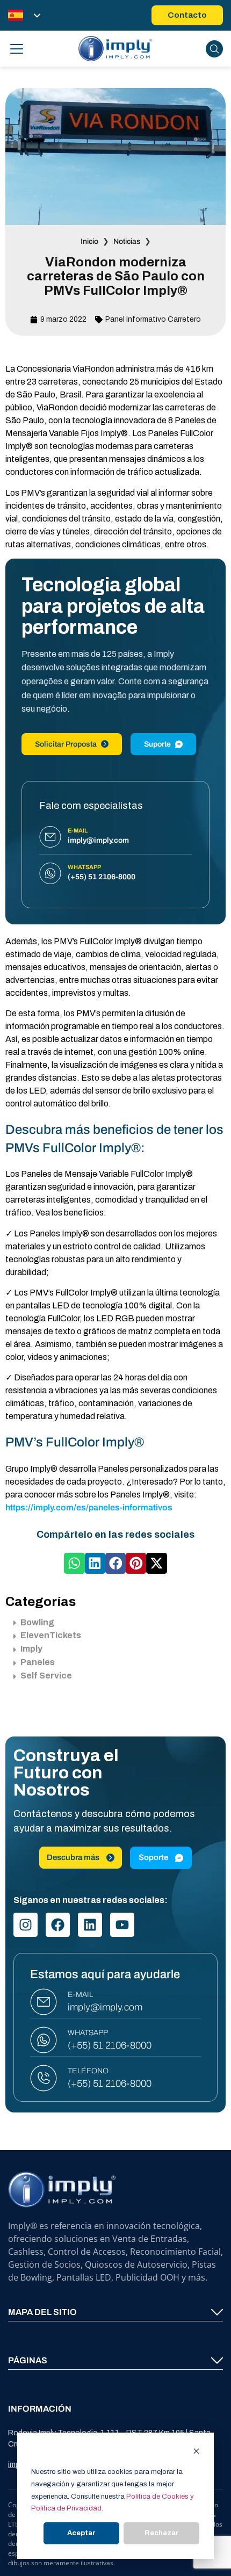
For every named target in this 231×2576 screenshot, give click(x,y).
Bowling (37, 1622)
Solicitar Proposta (66, 744)
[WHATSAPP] (44, 2040)
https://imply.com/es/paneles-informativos (89, 1507)
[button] (74, 1563)
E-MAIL (80, 1995)
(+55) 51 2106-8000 (110, 2045)
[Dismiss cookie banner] (196, 2453)
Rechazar (162, 2533)
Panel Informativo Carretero (153, 319)
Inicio (89, 241)
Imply (31, 1649)
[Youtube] (122, 1925)
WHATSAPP (88, 2033)
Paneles (38, 1662)
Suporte (157, 744)
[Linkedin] (90, 1925)
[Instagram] (26, 1925)
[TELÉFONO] (44, 2078)
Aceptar (81, 2533)
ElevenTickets (51, 1635)
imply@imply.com (105, 2007)
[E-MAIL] (44, 2002)
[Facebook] (58, 1925)
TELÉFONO (88, 2071)
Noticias (127, 241)
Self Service (46, 1676)
